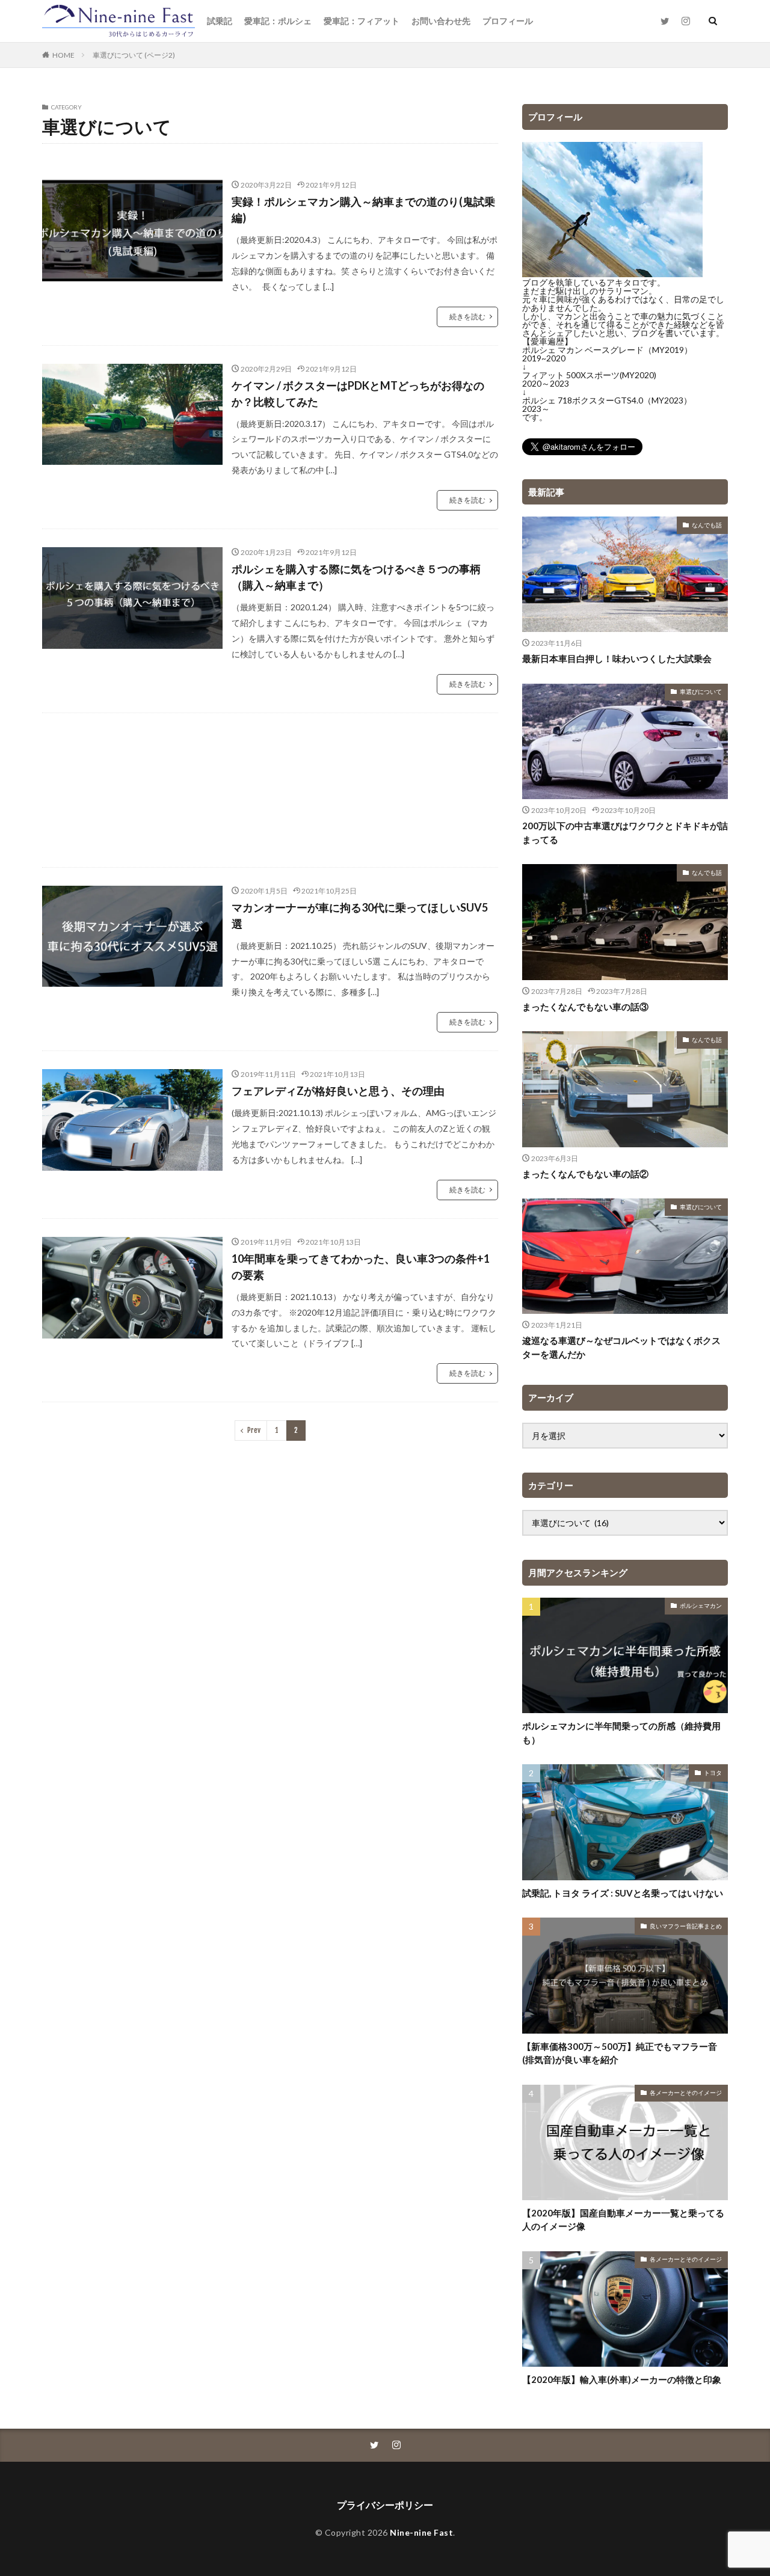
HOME (63, 55)
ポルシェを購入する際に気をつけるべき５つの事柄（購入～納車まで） (356, 577)
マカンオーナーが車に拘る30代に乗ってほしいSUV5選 (360, 915)
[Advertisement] (270, 790)
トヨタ (713, 1773)
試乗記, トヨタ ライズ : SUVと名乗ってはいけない (623, 1893)
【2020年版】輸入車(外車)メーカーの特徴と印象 (622, 2379)
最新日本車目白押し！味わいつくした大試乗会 (617, 658)
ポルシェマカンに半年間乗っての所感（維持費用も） (621, 1733)
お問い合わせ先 (441, 21)
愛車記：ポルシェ (278, 21)
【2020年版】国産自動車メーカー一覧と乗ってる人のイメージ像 (623, 2220)
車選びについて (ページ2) (134, 55)
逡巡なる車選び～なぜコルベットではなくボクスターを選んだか (621, 1347)
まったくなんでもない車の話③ (585, 1007)
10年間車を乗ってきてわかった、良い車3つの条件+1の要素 (361, 1267)
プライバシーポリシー (385, 2505)
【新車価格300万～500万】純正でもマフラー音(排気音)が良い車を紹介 (620, 2053)
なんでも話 (707, 525)
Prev (254, 1430)
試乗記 (220, 21)
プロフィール (508, 21)
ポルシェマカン (701, 1605)
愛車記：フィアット (362, 21)
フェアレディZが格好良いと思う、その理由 (338, 1091)
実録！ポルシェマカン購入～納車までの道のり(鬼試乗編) (363, 210)
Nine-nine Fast (421, 2532)
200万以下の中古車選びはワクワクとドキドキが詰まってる (625, 833)
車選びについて (701, 692)
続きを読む (467, 317)
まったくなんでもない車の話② (585, 1174)
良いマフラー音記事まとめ (686, 1926)
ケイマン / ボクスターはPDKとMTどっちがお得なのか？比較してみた (358, 394)
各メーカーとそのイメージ (686, 2093)
